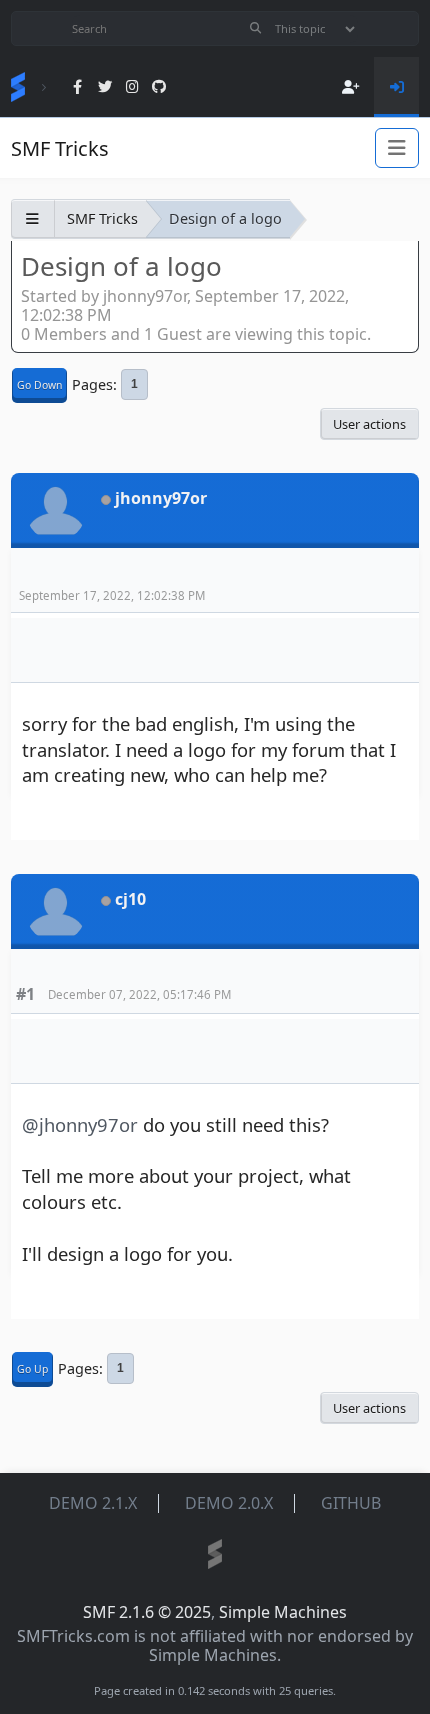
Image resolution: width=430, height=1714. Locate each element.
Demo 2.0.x (229, 1503)
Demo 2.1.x (93, 1503)
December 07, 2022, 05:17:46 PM (139, 994)
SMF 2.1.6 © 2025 (147, 1612)
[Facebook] (77, 87)
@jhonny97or (80, 1124)
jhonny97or (161, 498)
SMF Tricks (60, 148)
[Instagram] (132, 87)
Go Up (32, 1369)
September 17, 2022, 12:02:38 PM (112, 595)
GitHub (351, 1503)
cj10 (130, 899)
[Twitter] (104, 87)
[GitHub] (159, 87)
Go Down (39, 385)
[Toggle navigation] (397, 148)
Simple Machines (283, 1612)
